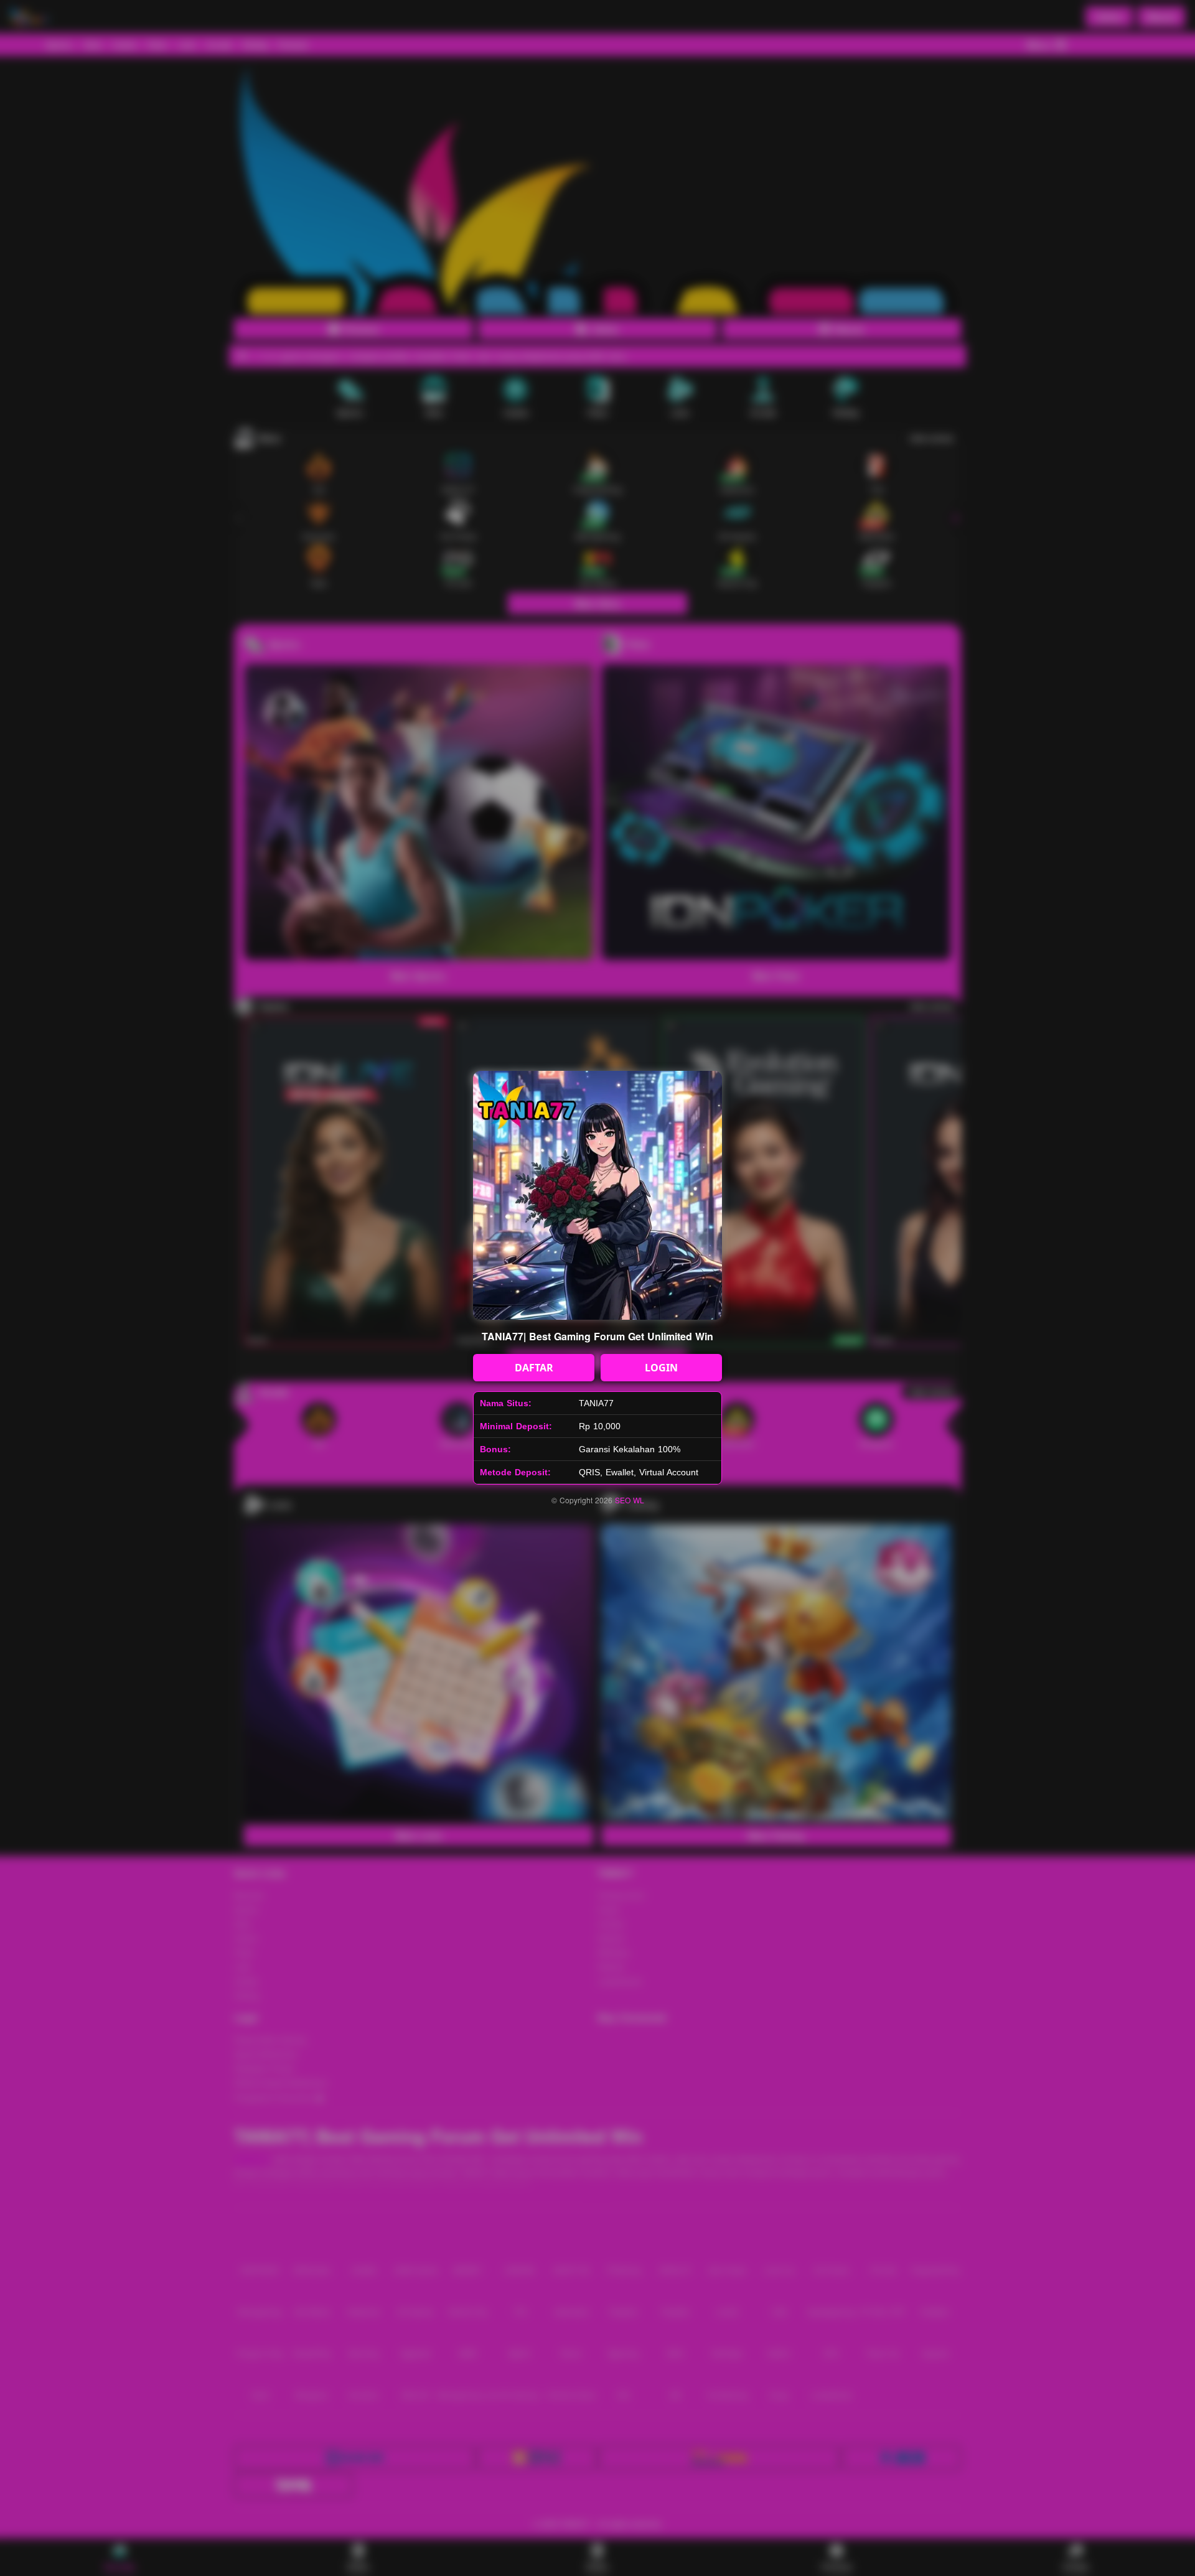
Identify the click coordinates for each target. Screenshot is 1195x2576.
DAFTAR (534, 1368)
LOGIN (661, 1368)
